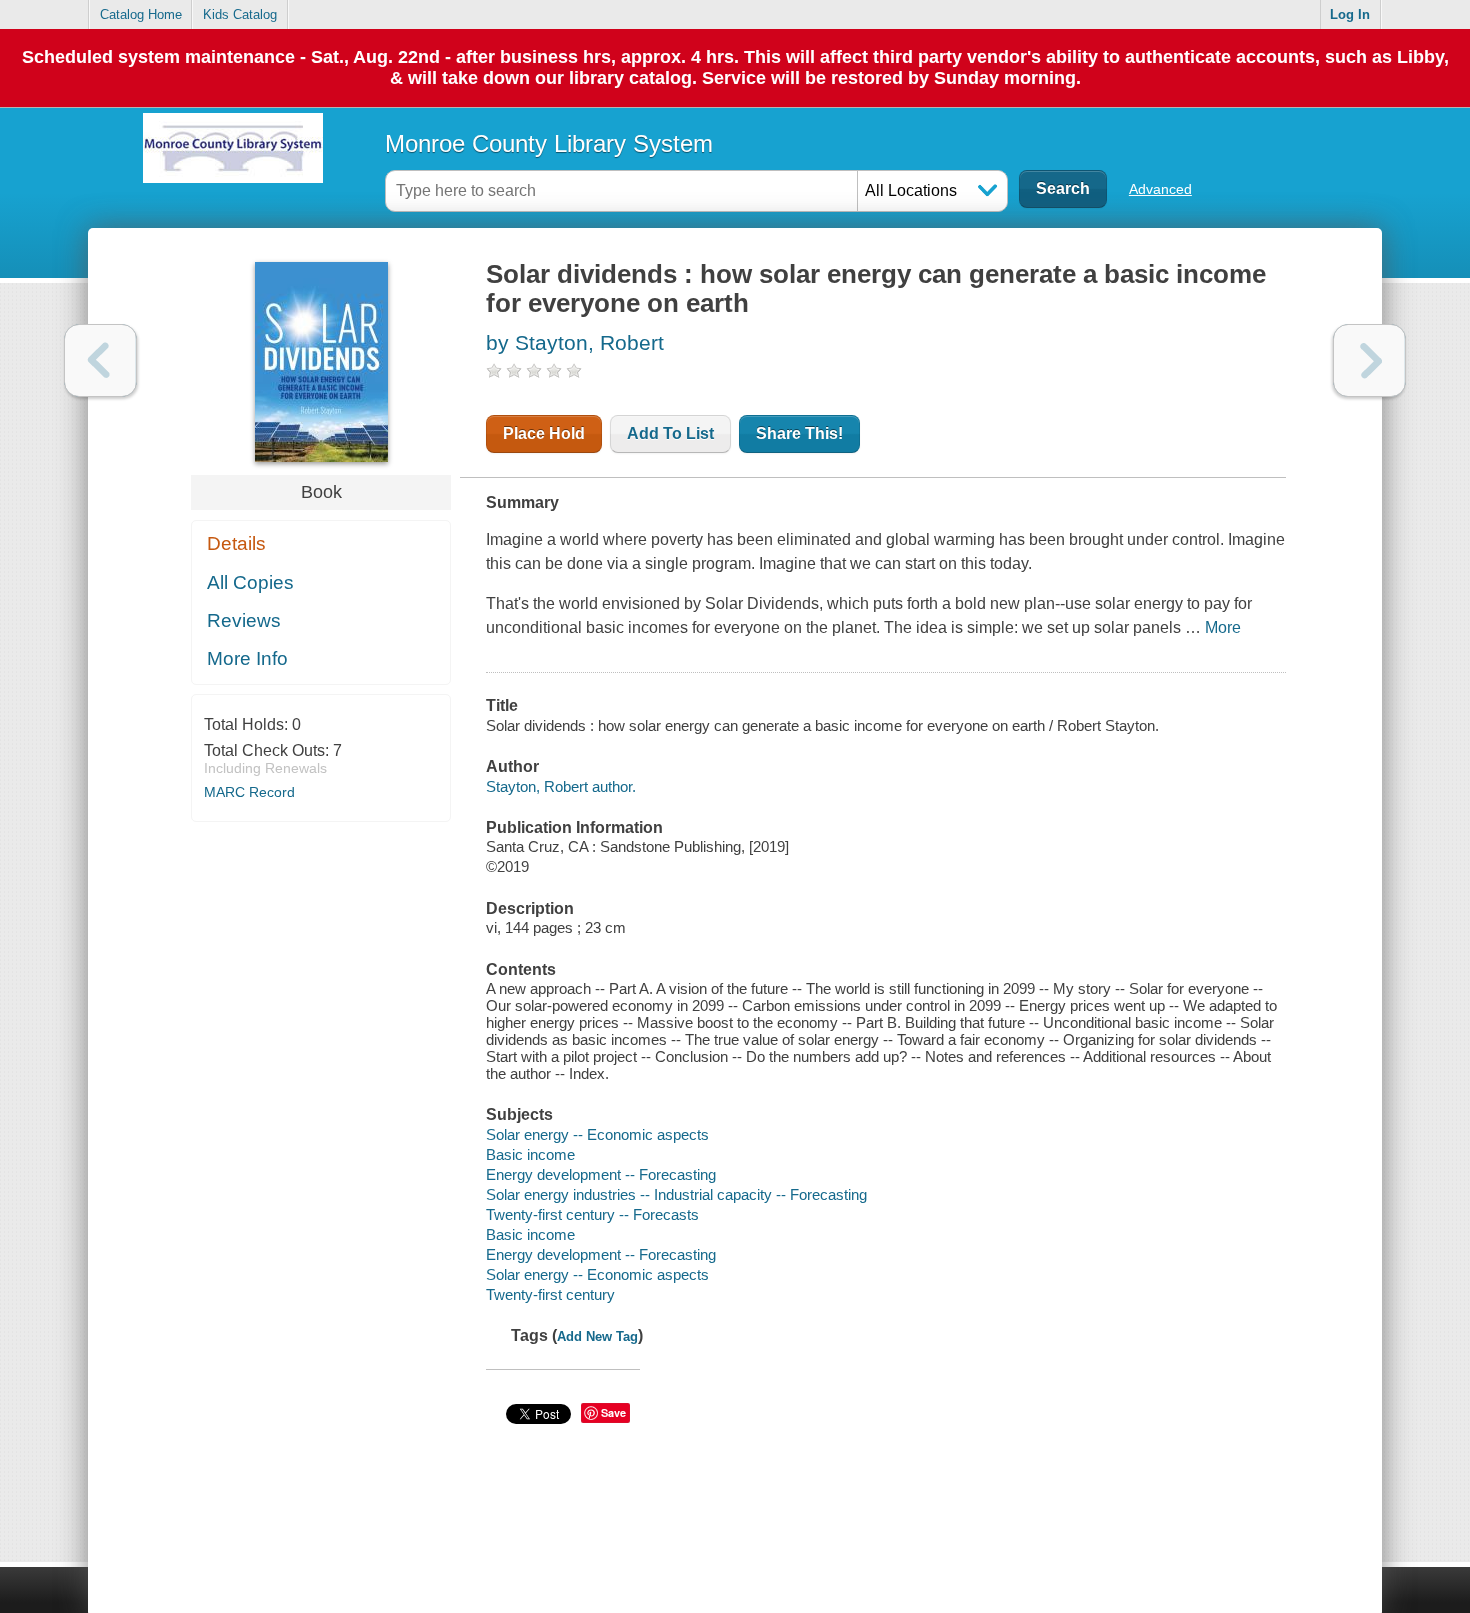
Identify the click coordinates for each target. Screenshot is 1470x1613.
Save (613, 1412)
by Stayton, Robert (575, 342)
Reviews (244, 620)
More (1223, 627)
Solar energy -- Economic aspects (597, 1134)
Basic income (530, 1154)
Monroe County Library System (549, 143)
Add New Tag (597, 1336)
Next (1369, 360)
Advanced (1160, 189)
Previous (100, 360)
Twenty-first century (550, 1294)
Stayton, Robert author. (561, 786)
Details (236, 543)
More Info (247, 658)
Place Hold (544, 433)
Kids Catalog (240, 14)
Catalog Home (141, 14)
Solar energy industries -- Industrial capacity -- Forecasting (676, 1194)
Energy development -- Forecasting (601, 1174)
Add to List (670, 433)
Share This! (799, 433)
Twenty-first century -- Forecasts (592, 1214)
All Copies (250, 582)
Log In (1350, 14)
